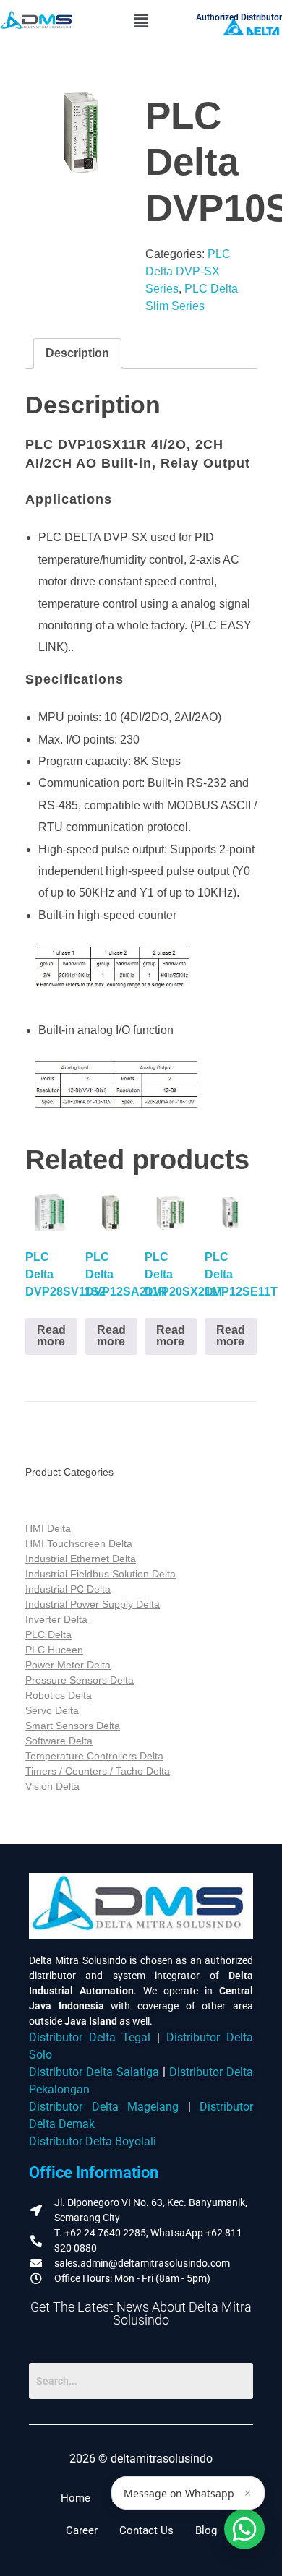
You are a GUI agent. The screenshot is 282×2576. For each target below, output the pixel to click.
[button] (141, 21)
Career (82, 2530)
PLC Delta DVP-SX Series (188, 271)
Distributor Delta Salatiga (94, 2072)
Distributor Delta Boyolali (93, 2141)
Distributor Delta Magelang (104, 2107)
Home (76, 2498)
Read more (51, 1336)
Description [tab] (77, 353)
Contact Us (146, 2530)
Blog (206, 2530)
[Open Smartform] (244, 2529)
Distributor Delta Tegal (90, 2037)
